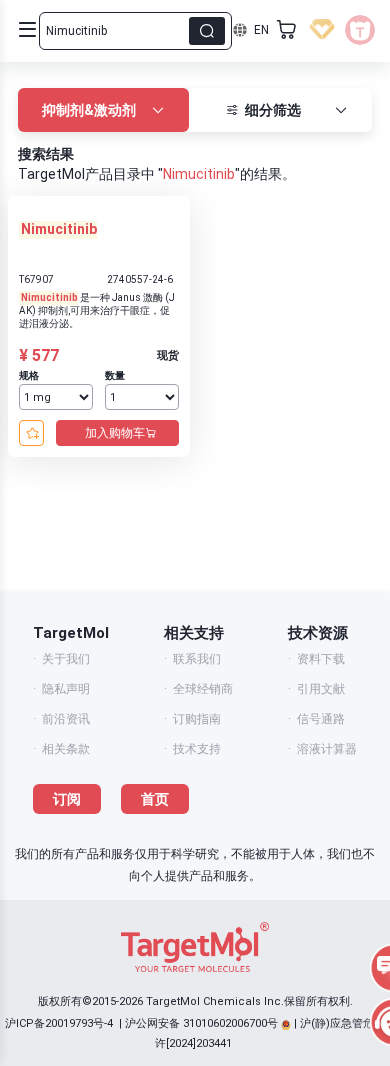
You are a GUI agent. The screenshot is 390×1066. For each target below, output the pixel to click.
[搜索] (207, 31)
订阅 (67, 799)
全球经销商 (203, 689)
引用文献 (321, 689)
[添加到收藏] (31, 433)
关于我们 (66, 659)
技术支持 (197, 749)
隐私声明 (66, 689)
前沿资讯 (66, 719)
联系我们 (197, 659)
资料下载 (321, 659)
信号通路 (321, 719)
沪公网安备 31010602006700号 (201, 1023)
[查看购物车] (287, 30)
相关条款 (66, 749)
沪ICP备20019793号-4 (59, 1023)
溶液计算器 (327, 749)
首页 (155, 799)
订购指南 (197, 719)
